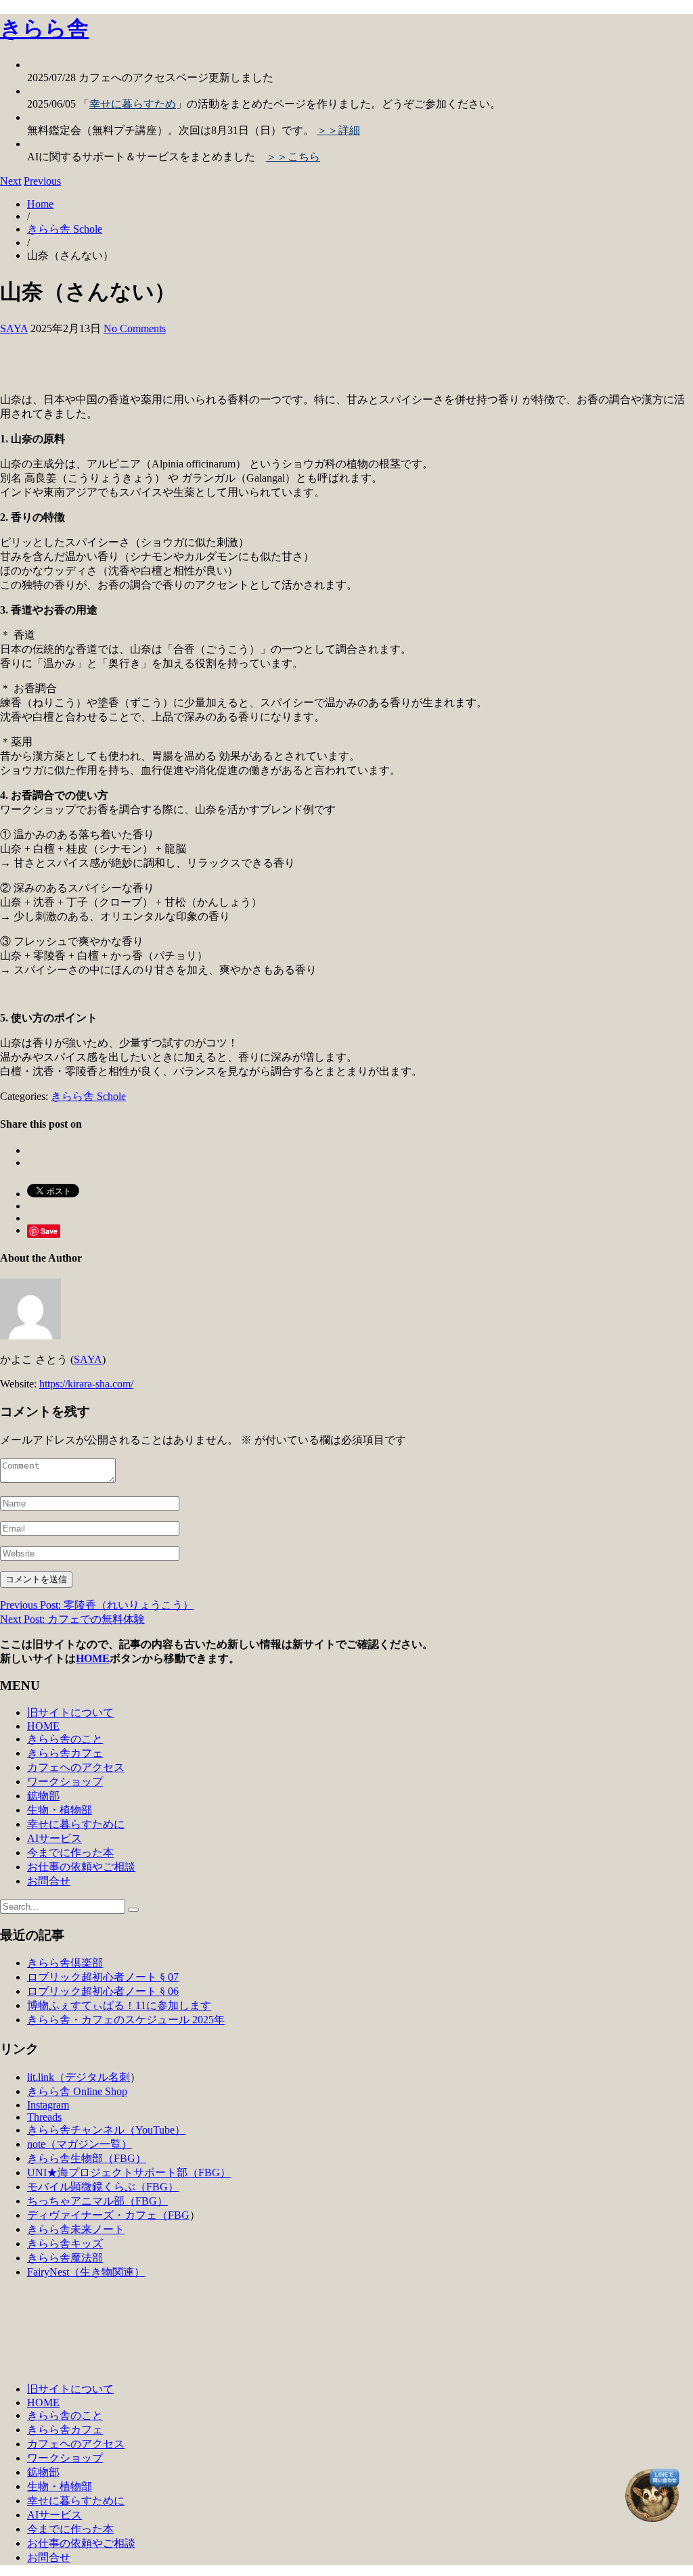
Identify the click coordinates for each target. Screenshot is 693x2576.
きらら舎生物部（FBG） (87, 2158)
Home (40, 204)
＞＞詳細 (338, 130)
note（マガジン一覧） (80, 2144)
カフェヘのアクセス (76, 1767)
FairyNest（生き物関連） (86, 2272)
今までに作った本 (70, 1853)
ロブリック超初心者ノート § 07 (103, 1977)
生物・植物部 (60, 1810)
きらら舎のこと (65, 1739)
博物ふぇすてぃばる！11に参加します (119, 2005)
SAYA (14, 328)
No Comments (135, 328)
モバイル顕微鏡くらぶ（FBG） (103, 2187)
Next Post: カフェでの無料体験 (72, 1619)
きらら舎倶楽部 (65, 1963)
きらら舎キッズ (65, 2244)
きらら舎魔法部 (65, 2258)
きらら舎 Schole (65, 229)
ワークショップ (65, 1781)
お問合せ (49, 1881)
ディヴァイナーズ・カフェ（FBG (108, 2215)
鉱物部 (43, 1796)
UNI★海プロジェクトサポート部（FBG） (129, 2172)
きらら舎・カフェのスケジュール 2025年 (126, 2020)
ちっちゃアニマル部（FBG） (97, 2201)
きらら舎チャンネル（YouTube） (106, 2130)
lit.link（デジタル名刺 (79, 2077)
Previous (42, 181)
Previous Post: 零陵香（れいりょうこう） (97, 1605)
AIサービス (54, 1838)
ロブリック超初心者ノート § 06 (103, 1991)
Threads (44, 2117)
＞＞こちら (293, 157)
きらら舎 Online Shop (77, 2091)
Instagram (48, 2105)
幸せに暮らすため (133, 104)
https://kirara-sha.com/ (86, 1384)
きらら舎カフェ (65, 1753)
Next (10, 181)
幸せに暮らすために (76, 1824)
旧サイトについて (70, 1712)
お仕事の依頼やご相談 (81, 1867)
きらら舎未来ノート (76, 2229)
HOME (93, 1658)
